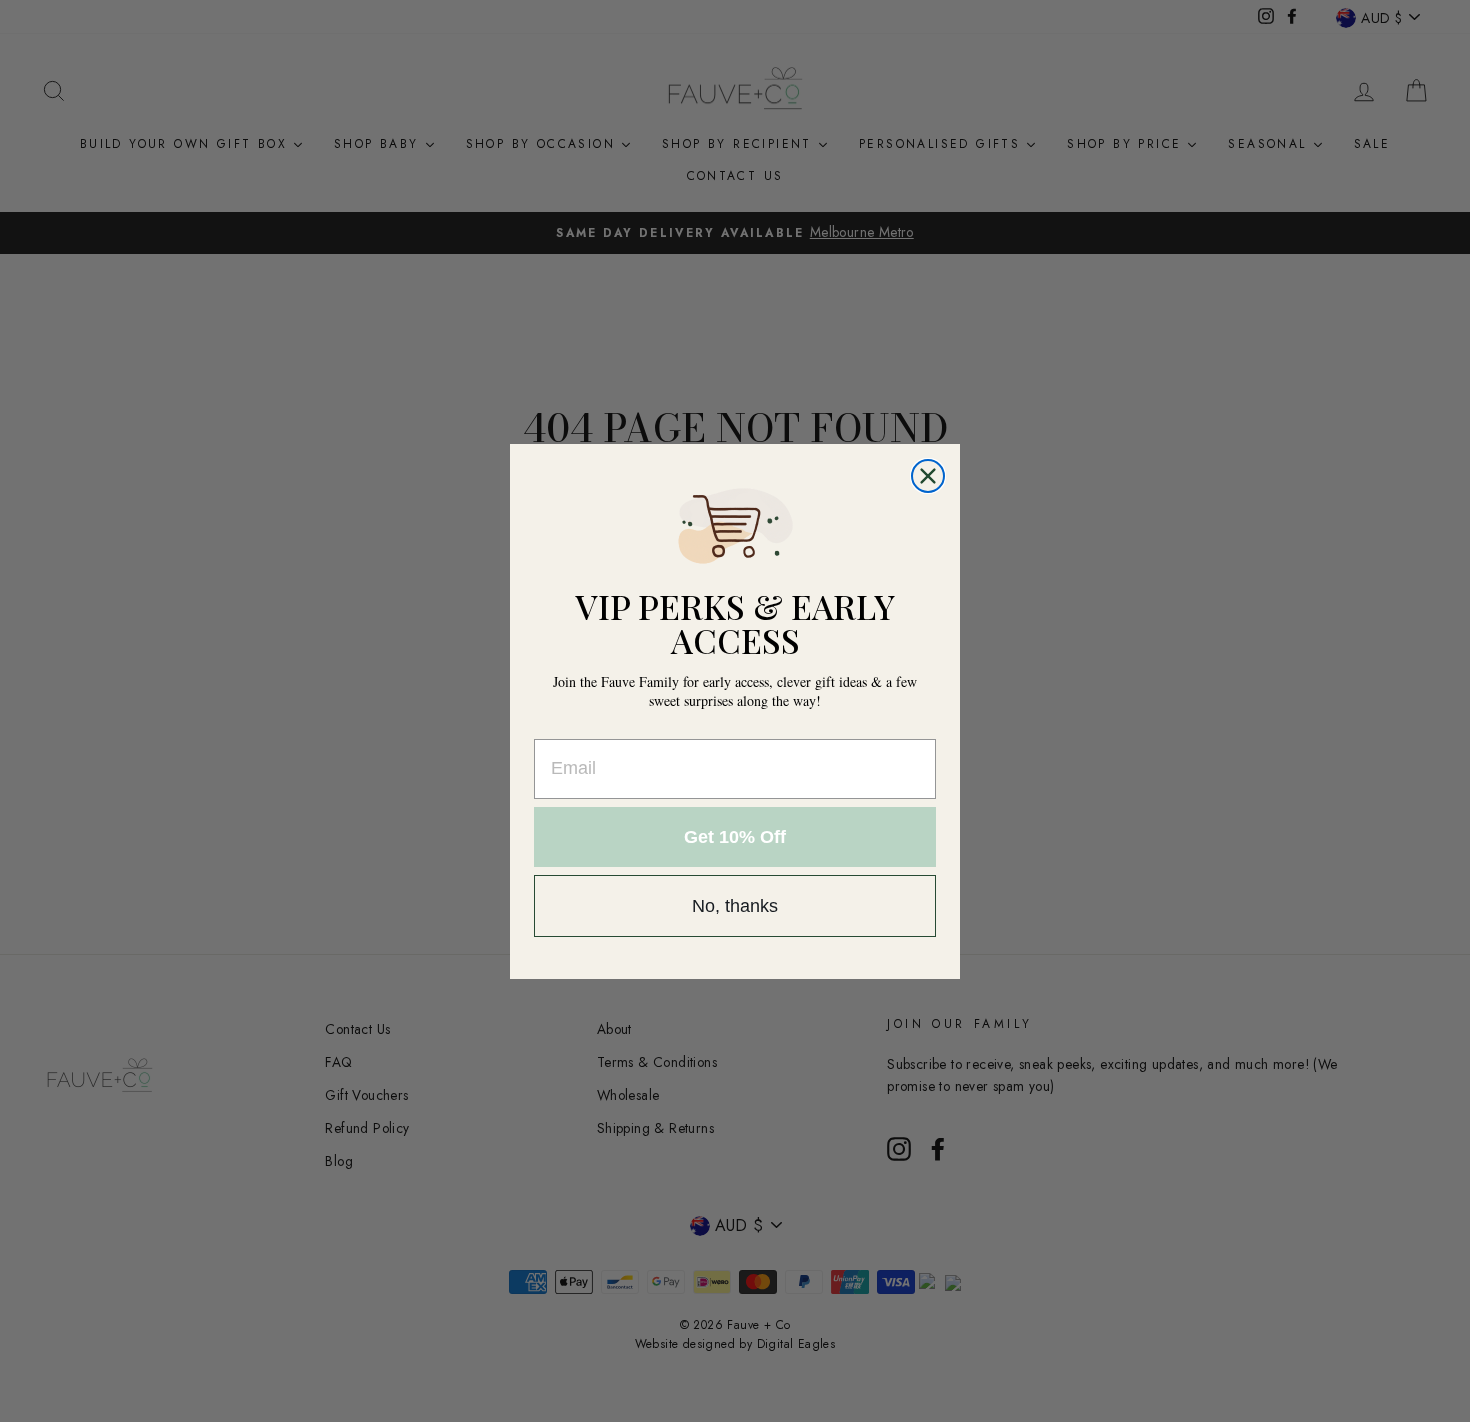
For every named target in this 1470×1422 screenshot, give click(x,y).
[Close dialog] (928, 476)
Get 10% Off (735, 837)
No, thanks (735, 906)
